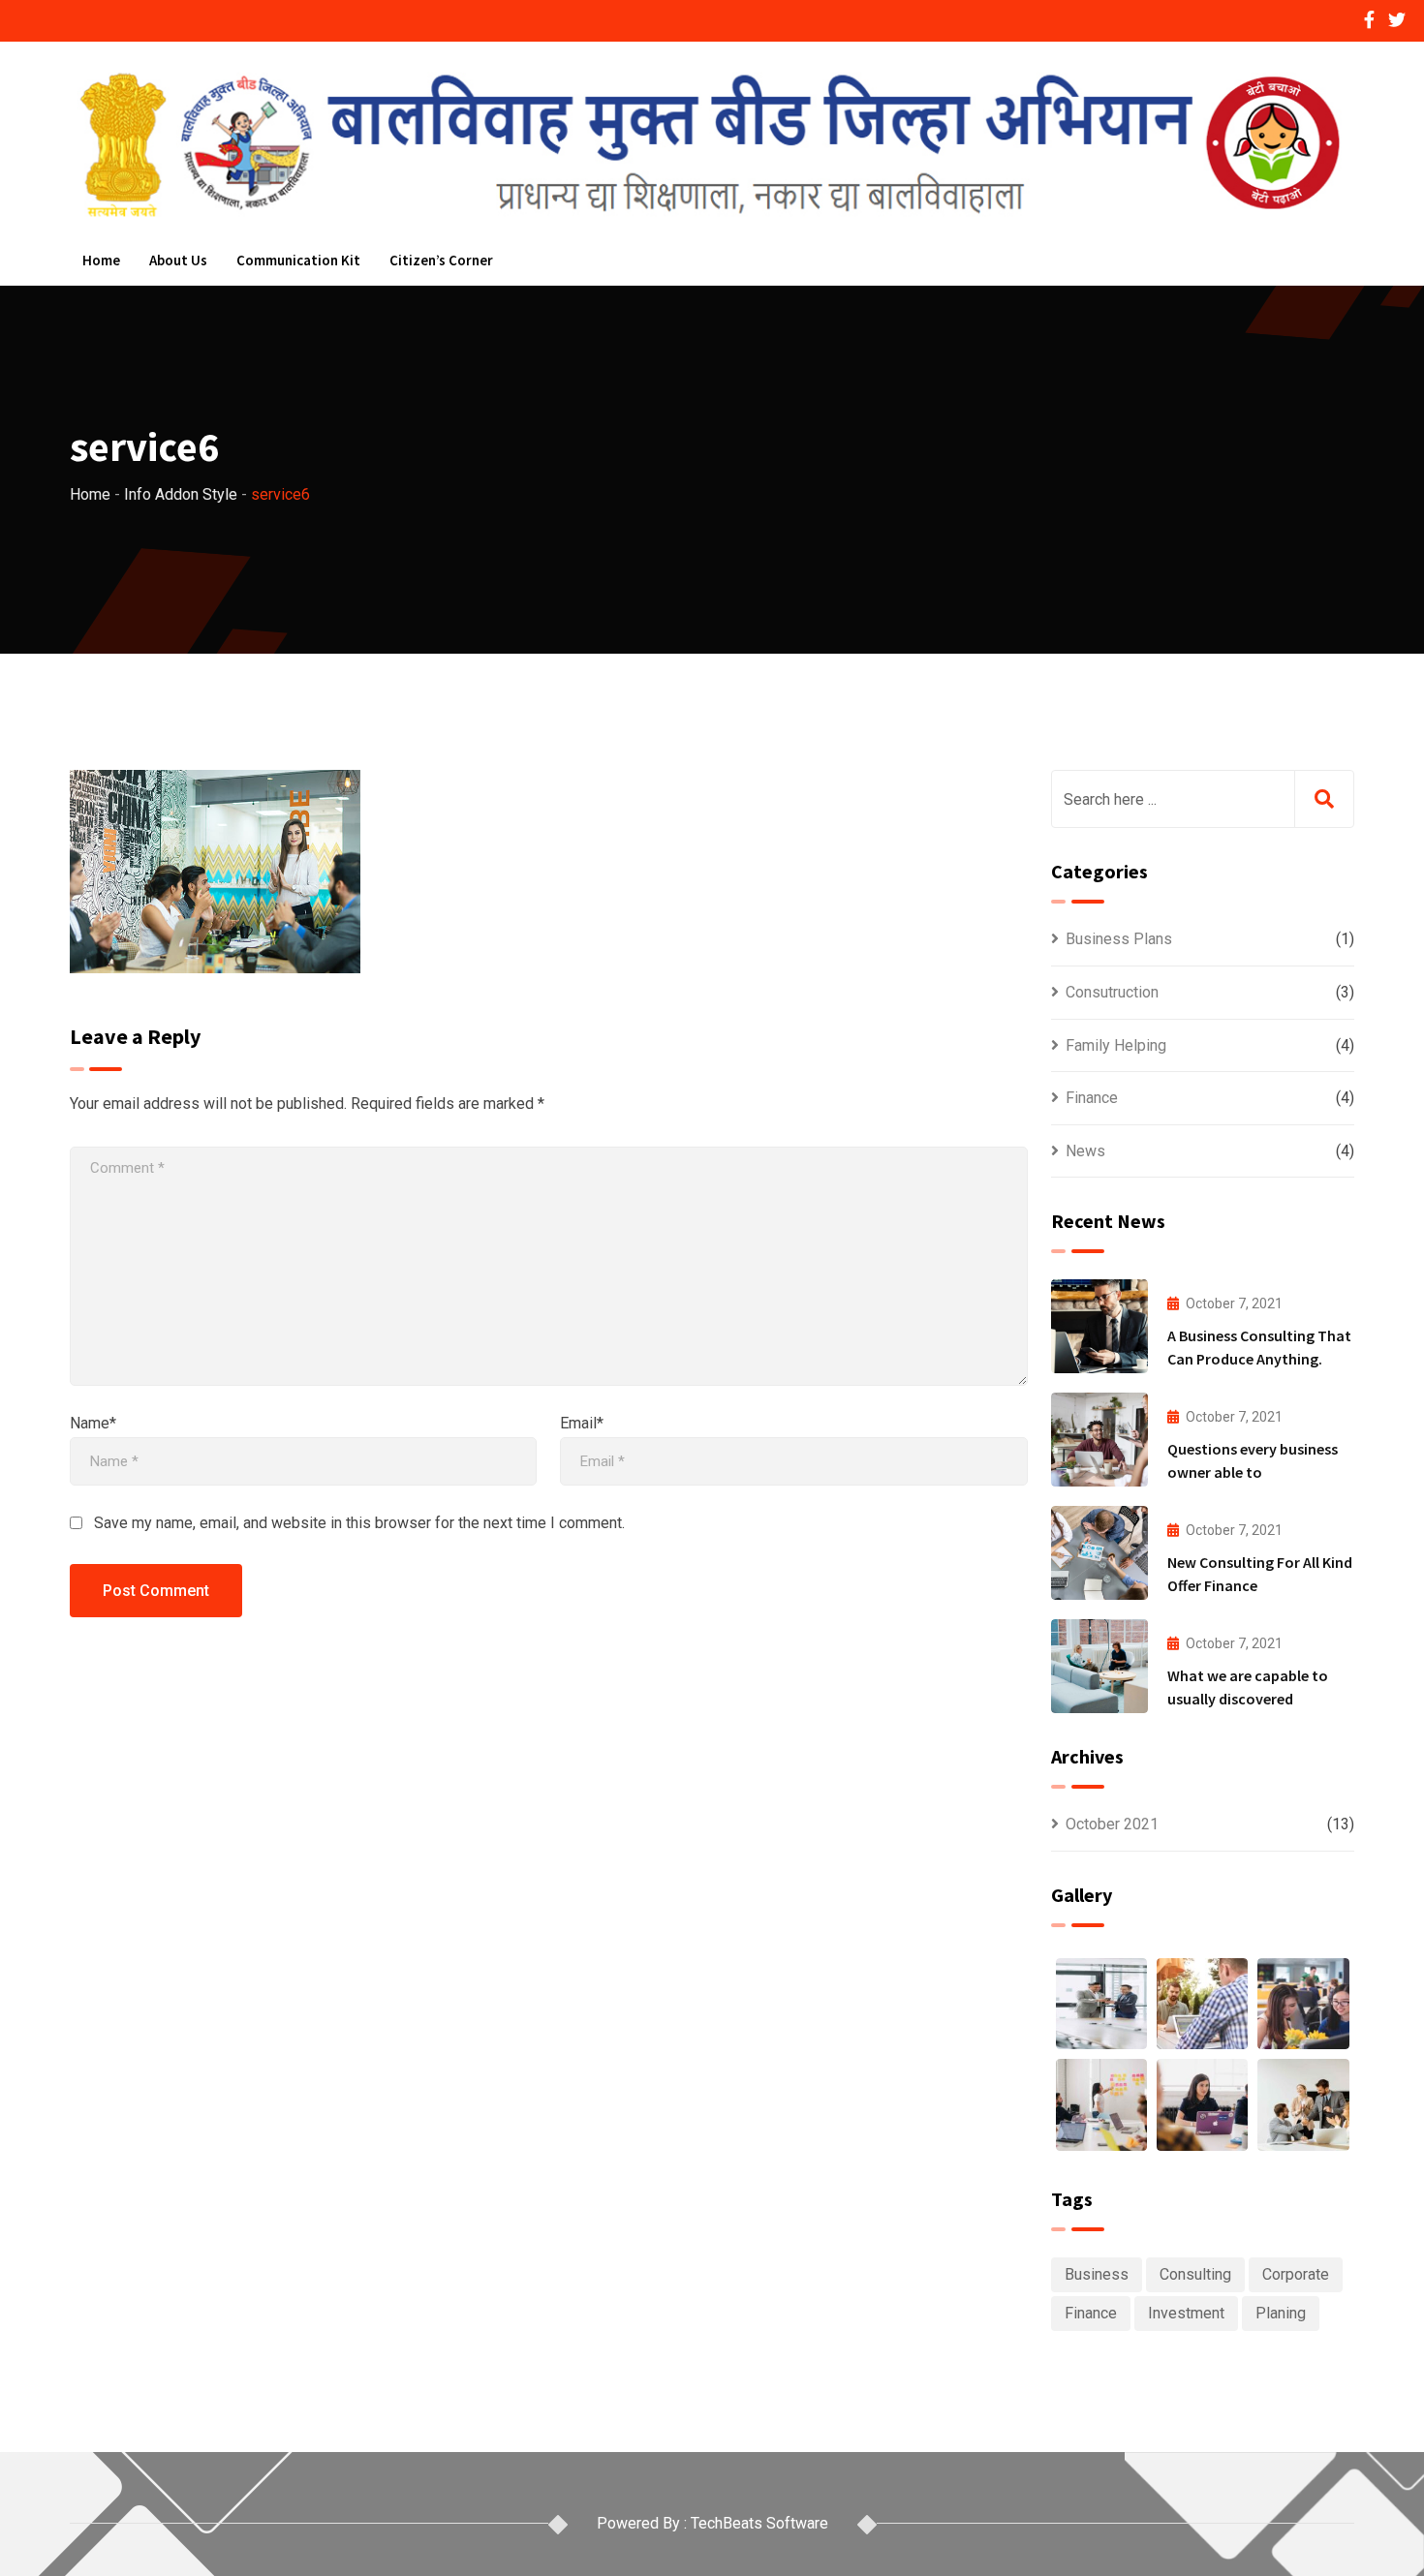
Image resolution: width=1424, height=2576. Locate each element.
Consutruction (1112, 992)
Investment (1186, 2313)
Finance (1092, 1098)
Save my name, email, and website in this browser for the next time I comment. (359, 1523)
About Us (178, 260)
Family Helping (1116, 1045)
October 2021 (1112, 1824)
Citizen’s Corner (441, 260)
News (1085, 1151)
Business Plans (1119, 939)
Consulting (1195, 2274)
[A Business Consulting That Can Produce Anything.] (1099, 1326)
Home (101, 260)
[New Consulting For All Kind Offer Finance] (1099, 1553)
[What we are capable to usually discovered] (1099, 1666)
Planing (1281, 2313)
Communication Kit (298, 260)
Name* (93, 1423)
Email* (582, 1423)
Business (1097, 2274)
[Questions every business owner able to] (1099, 1440)
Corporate (1296, 2274)
